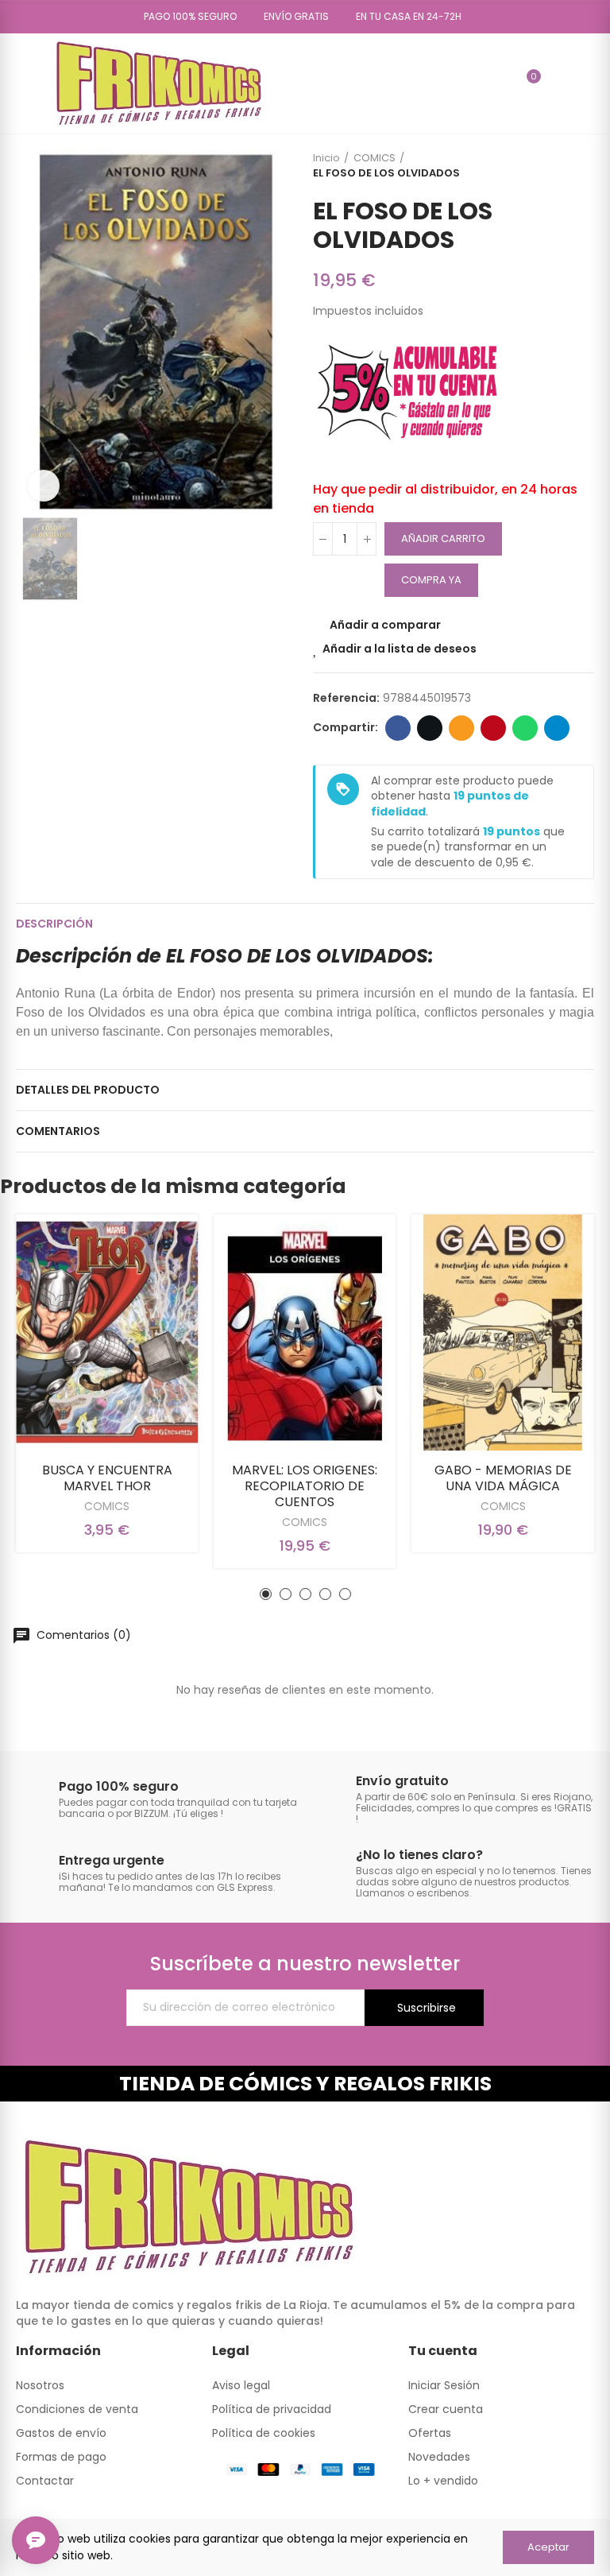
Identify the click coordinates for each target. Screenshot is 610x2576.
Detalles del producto (88, 1090)
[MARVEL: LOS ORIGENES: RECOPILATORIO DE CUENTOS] (305, 1332)
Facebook (398, 728)
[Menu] (23, 83)
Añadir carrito (443, 538)
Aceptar (548, 2547)
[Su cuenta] (557, 83)
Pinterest (493, 728)
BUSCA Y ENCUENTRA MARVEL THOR (107, 1478)
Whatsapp (525, 728)
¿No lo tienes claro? (419, 1855)
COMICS (107, 1506)
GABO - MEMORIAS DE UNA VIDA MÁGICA (503, 1478)
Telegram (557, 728)
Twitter (430, 728)
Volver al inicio (562, 165)
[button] (185, 17)
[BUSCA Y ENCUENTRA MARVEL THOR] (107, 1332)
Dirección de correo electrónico (461, 728)
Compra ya (431, 580)
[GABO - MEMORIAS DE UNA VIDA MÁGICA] (503, 1332)
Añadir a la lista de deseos (400, 649)
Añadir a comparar (385, 625)
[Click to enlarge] (44, 486)
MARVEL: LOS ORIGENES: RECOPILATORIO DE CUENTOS (305, 1486)
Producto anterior (542, 165)
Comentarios (58, 1131)
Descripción (54, 924)
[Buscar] (500, 83)
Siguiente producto (582, 165)
